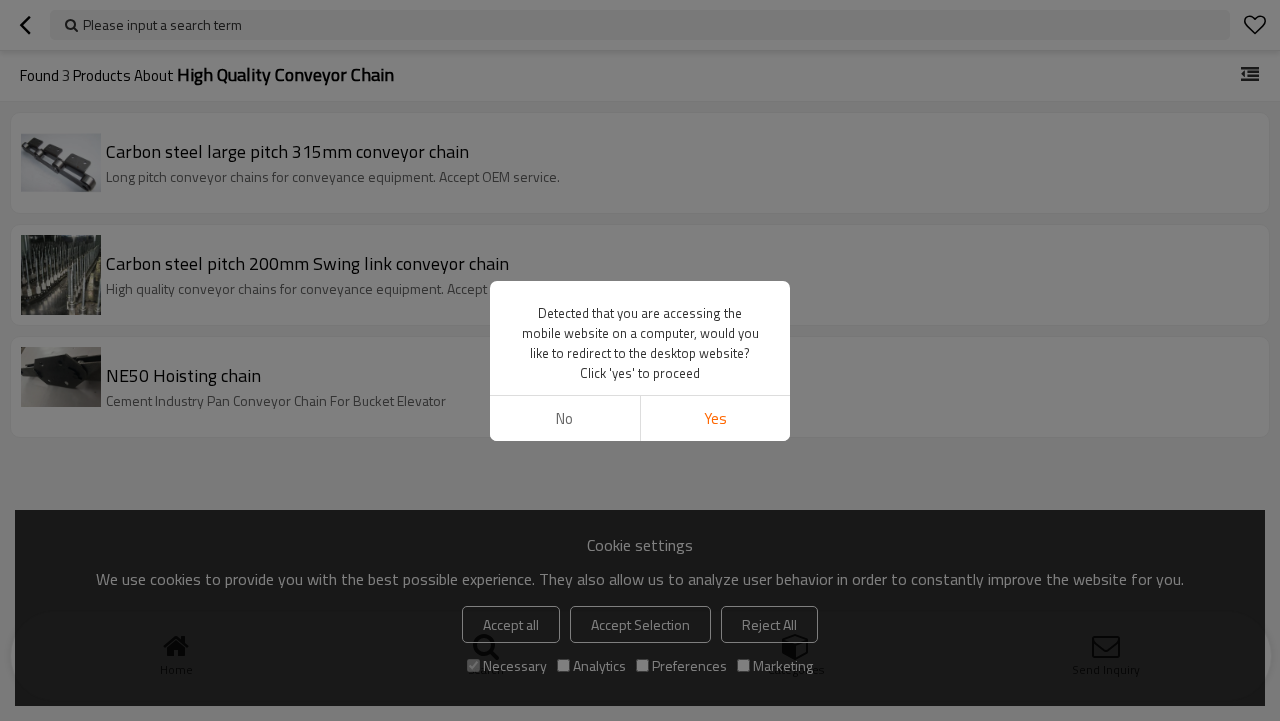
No (564, 418)
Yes (715, 418)
